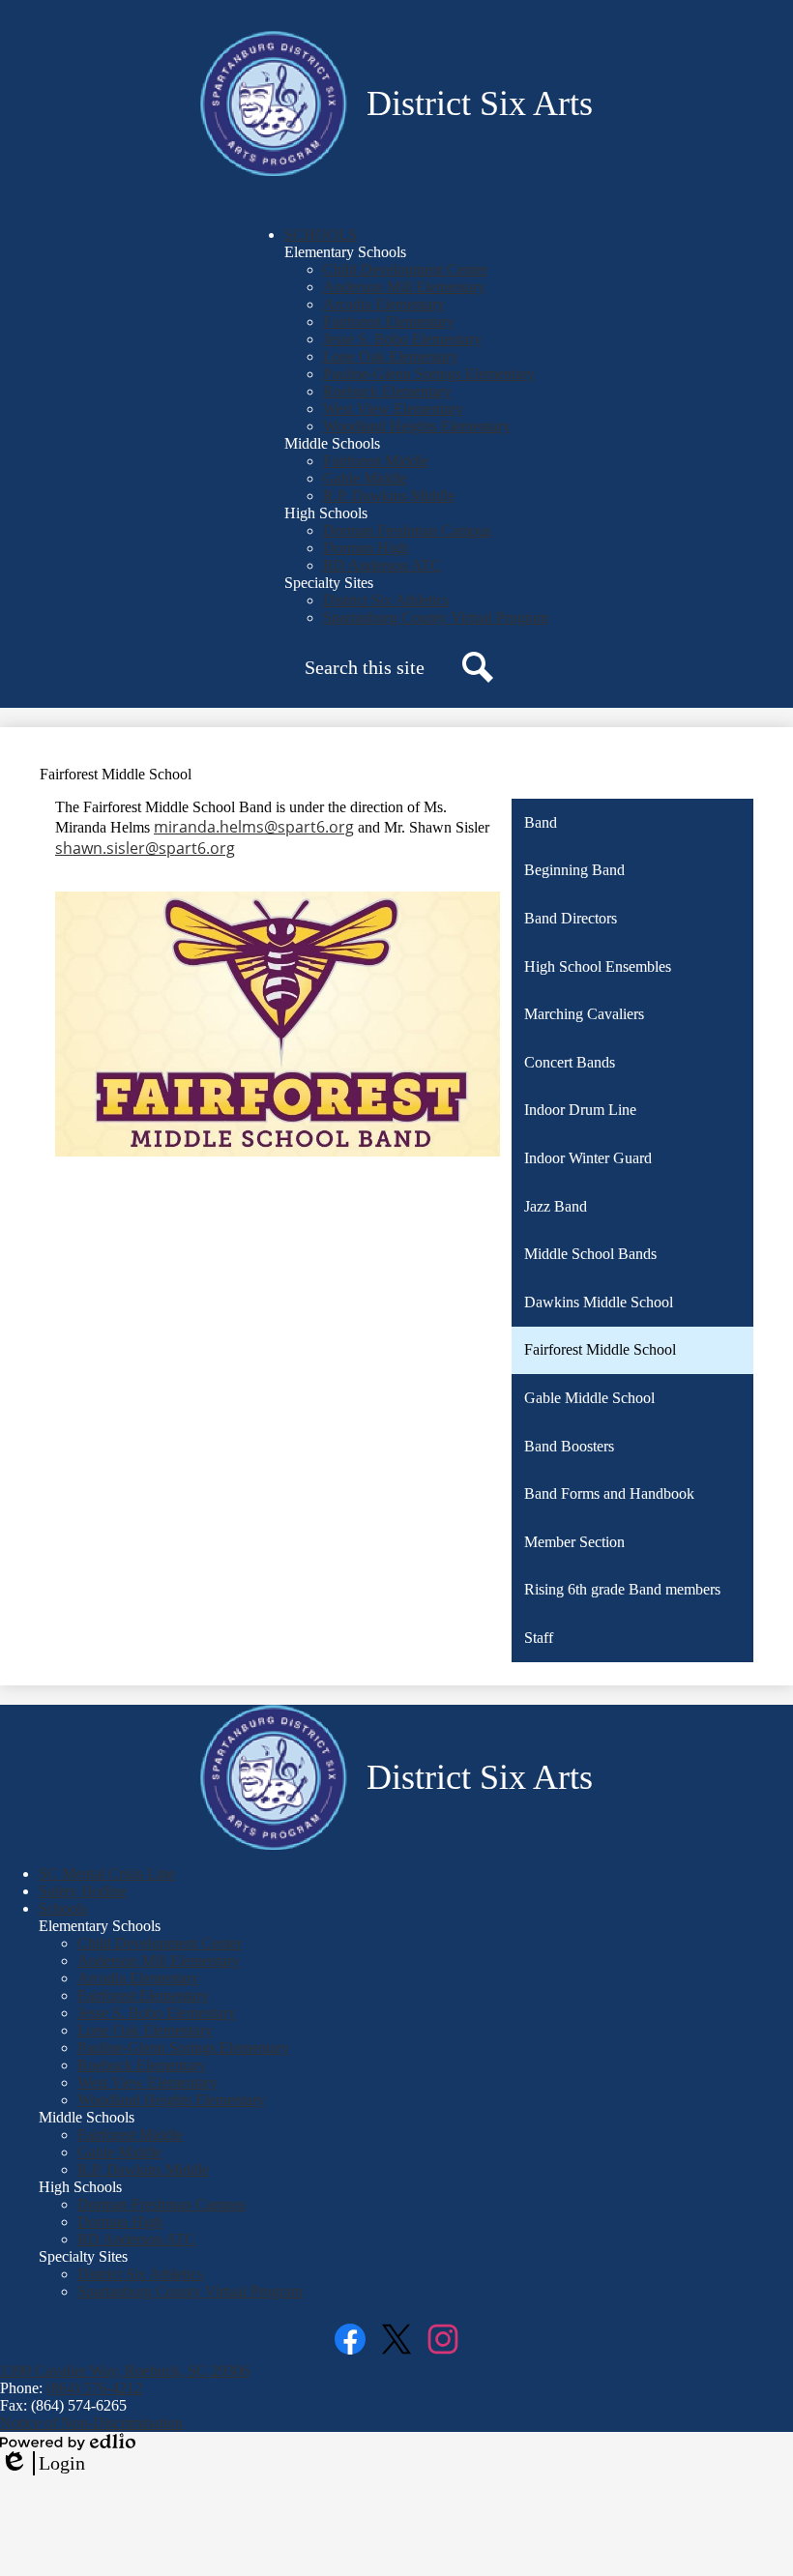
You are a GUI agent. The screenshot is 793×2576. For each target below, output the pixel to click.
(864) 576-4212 (94, 2388)
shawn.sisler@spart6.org (145, 848)
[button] (321, 234)
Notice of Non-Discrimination (91, 2423)
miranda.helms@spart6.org (254, 827)
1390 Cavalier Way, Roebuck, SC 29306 (125, 2371)
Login (43, 2464)
